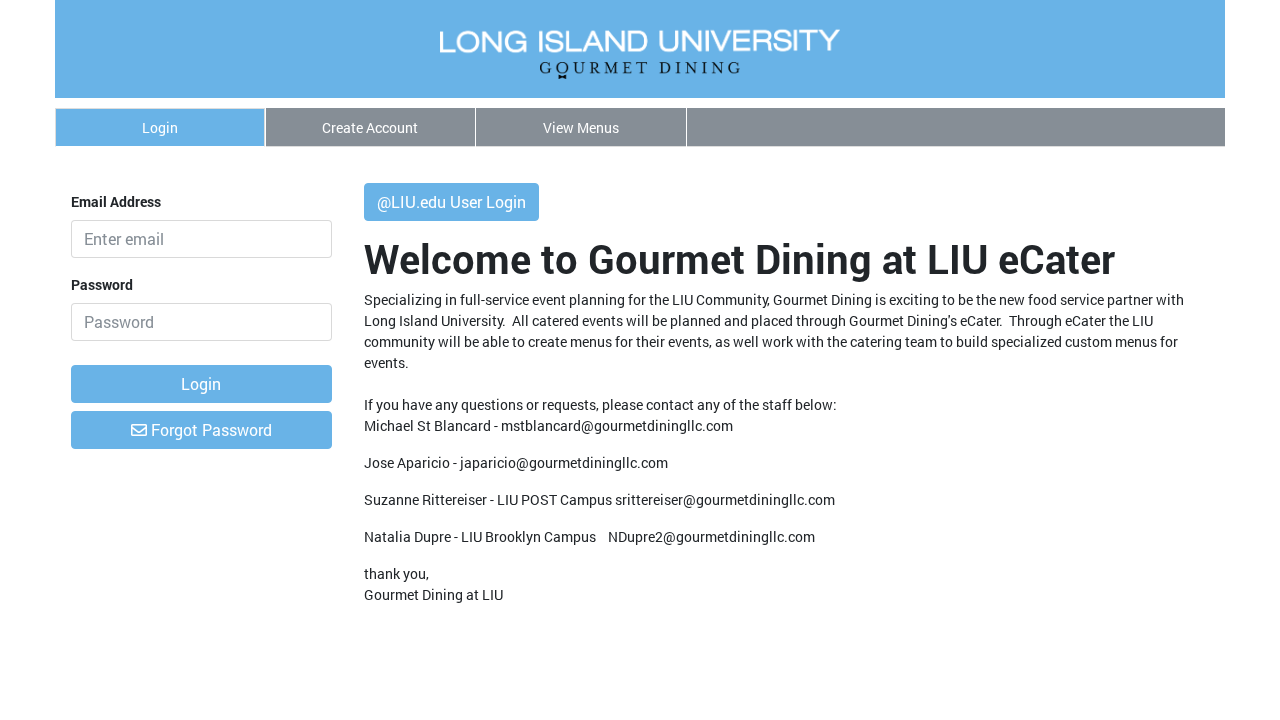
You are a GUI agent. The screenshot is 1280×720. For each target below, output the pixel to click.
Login (160, 127)
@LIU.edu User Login (451, 201)
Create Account (370, 127)
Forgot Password (209, 429)
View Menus (581, 127)
